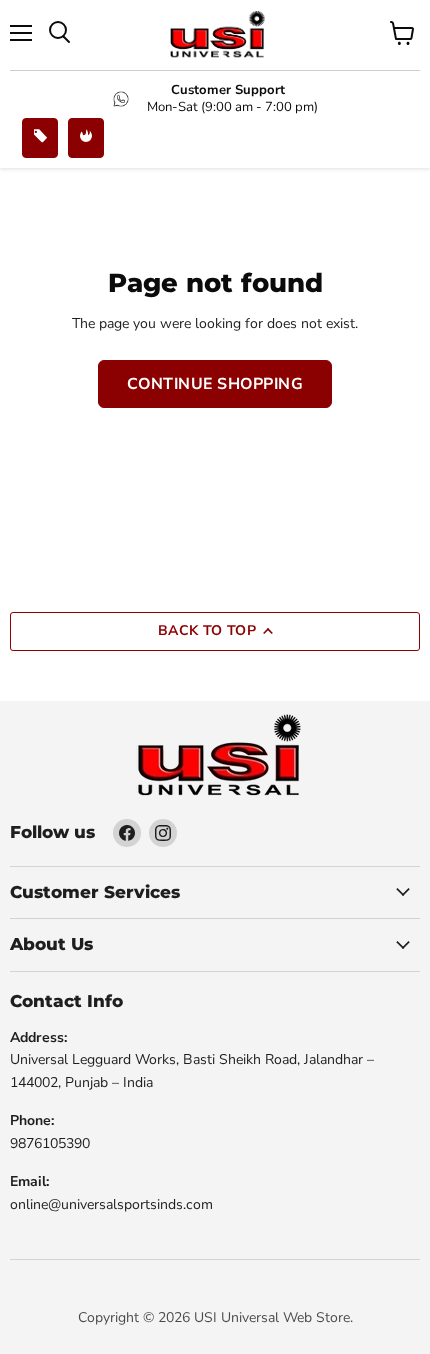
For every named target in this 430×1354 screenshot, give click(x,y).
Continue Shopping (215, 384)
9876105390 (50, 1143)
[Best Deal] (40, 138)
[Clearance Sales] (86, 138)
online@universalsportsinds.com (111, 1204)
